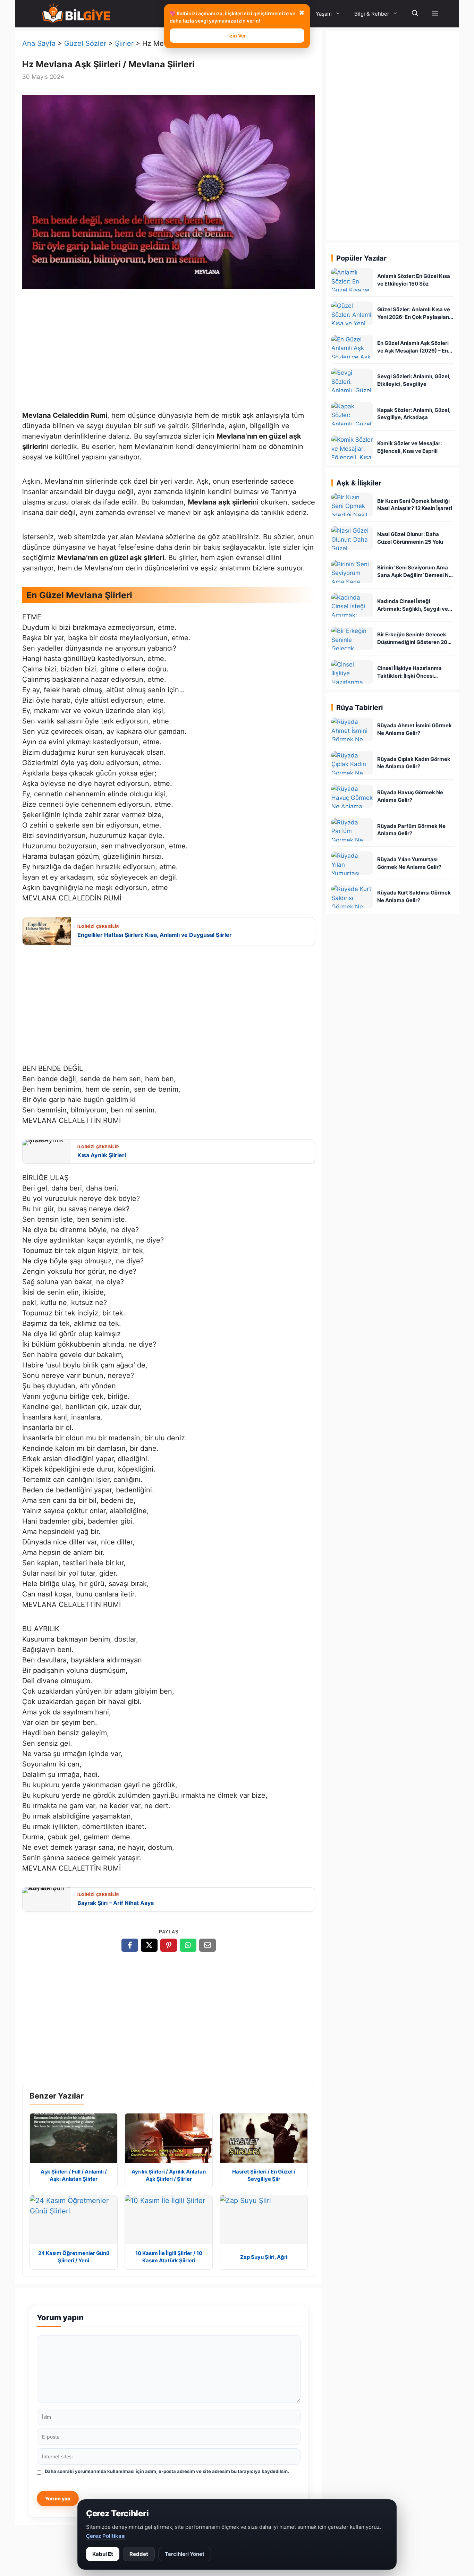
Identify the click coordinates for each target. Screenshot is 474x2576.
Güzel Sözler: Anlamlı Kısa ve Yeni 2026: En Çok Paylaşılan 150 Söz (414, 313)
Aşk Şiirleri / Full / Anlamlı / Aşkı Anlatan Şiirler (74, 2175)
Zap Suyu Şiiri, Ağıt (264, 2257)
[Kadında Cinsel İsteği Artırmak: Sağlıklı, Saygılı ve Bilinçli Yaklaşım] (352, 605)
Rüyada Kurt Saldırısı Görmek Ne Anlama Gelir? (414, 896)
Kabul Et (103, 2554)
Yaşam (324, 14)
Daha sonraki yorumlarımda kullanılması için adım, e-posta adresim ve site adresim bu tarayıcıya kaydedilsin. (167, 2471)
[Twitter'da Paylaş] (149, 1945)
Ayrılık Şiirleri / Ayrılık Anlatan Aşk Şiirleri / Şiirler (169, 2175)
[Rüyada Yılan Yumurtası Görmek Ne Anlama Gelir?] (352, 863)
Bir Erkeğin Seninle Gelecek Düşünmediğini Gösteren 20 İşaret (412, 639)
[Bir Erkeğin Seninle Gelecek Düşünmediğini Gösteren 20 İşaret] (352, 638)
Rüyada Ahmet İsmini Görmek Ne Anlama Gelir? (414, 729)
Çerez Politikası (106, 2536)
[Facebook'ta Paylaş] (130, 1945)
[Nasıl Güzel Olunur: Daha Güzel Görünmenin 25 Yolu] (352, 538)
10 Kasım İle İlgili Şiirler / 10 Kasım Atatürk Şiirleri (169, 2257)
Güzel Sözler (85, 43)
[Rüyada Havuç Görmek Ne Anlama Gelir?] (352, 796)
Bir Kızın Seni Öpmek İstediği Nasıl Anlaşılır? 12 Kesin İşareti (415, 505)
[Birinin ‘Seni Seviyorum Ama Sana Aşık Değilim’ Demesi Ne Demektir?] (352, 572)
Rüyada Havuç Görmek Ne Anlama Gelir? (410, 796)
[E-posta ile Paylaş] (208, 1945)
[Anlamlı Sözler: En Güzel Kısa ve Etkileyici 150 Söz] (352, 280)
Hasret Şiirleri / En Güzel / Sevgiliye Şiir (264, 2175)
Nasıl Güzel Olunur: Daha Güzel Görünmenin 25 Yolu (410, 538)
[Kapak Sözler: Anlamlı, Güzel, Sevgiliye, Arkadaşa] (352, 414)
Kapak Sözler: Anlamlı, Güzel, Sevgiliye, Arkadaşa (414, 414)
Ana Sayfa (39, 43)
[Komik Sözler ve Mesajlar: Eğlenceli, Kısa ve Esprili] (352, 447)
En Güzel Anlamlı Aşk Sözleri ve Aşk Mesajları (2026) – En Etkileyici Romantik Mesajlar (413, 347)
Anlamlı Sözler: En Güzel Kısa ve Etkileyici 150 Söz (414, 280)
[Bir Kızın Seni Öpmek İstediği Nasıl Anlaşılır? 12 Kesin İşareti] (352, 505)
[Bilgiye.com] (76, 14)
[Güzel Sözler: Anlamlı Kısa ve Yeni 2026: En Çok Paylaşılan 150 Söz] (352, 313)
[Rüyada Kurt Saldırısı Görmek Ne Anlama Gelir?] (352, 896)
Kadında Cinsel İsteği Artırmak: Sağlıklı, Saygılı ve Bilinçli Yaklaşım (413, 605)
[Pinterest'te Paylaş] (169, 1945)
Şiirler (124, 43)
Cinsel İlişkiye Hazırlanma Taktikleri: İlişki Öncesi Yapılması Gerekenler (409, 672)
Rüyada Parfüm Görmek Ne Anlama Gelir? (411, 830)
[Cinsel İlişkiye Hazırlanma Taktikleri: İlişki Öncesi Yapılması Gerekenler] (352, 672)
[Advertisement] (169, 351)
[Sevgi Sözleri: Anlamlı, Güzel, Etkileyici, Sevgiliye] (352, 380)
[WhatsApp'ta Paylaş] (188, 1945)
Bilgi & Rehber (372, 14)
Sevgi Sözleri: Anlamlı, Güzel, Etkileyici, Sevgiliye (414, 380)
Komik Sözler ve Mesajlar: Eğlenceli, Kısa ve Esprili (409, 447)
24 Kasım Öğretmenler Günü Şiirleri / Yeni (74, 2257)
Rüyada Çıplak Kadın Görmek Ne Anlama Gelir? (414, 763)
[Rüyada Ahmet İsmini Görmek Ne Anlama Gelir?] (352, 729)
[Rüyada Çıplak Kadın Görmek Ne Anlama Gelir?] (352, 763)
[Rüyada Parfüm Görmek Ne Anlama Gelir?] (352, 830)
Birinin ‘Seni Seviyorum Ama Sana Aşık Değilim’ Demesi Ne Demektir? (414, 572)
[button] (435, 14)
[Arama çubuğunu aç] (415, 14)
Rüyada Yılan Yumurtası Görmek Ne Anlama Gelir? (409, 863)
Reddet (139, 2554)
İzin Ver (237, 36)
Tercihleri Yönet (185, 2554)
